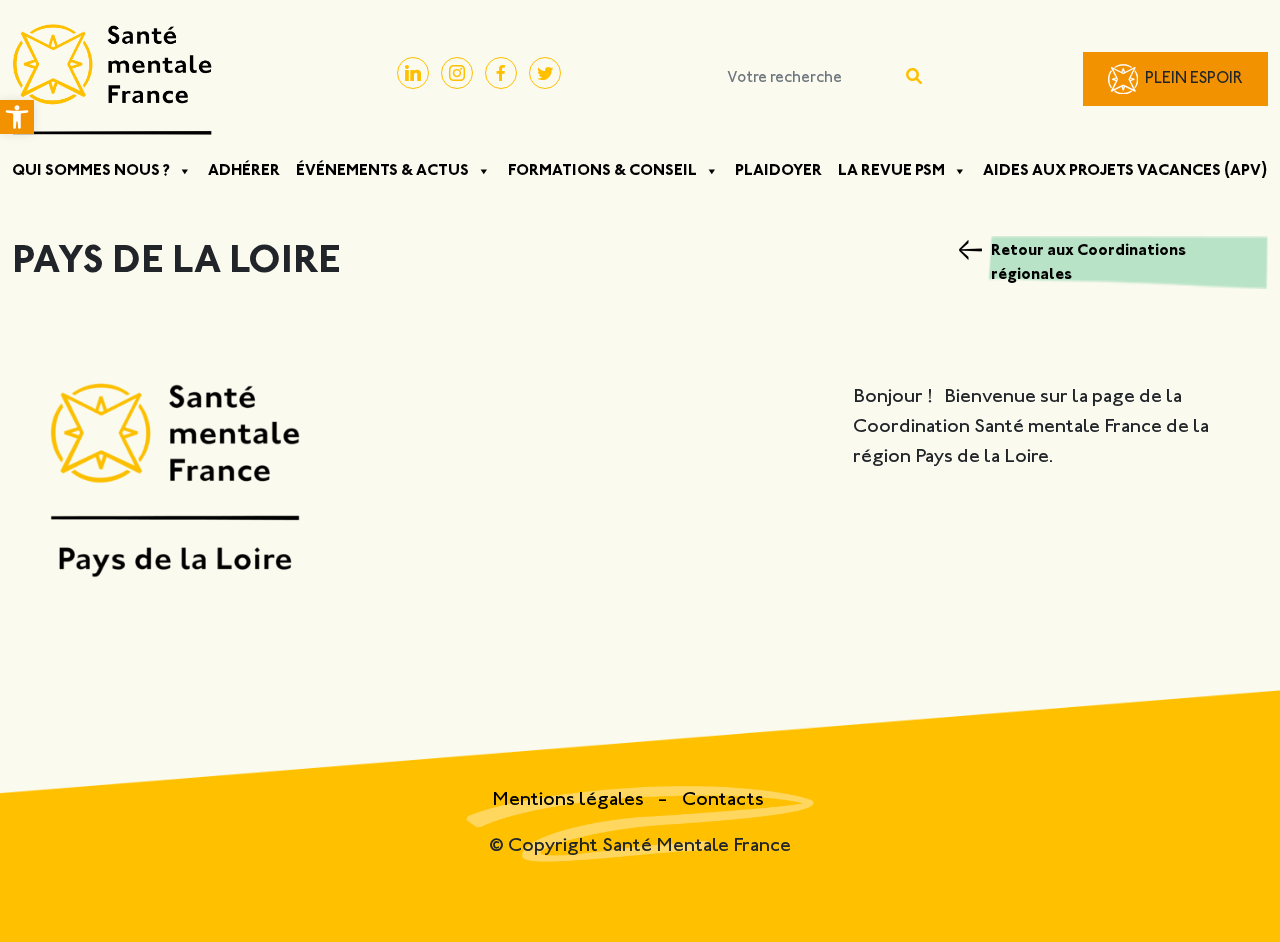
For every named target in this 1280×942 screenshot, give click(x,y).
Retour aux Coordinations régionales (1088, 263)
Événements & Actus (382, 171)
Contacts (723, 800)
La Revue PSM (891, 171)
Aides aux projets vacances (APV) (1125, 171)
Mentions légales (570, 800)
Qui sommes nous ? (91, 171)
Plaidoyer (778, 171)
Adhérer (244, 171)
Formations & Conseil (602, 171)
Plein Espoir (1194, 79)
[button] (17, 117)
